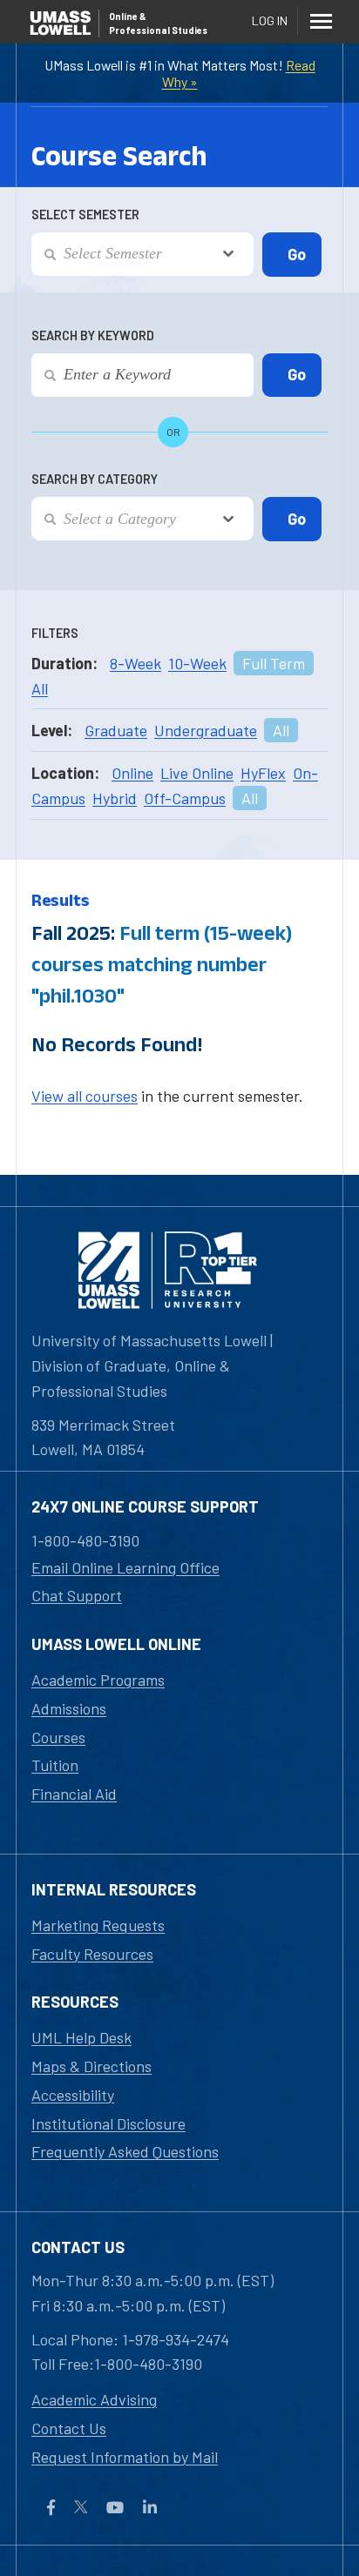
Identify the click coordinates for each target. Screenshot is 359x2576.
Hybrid (115, 798)
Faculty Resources (92, 1954)
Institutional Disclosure (108, 2123)
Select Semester (85, 215)
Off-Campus (185, 798)
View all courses (85, 1096)
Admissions (69, 1708)
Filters (55, 633)
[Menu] (321, 21)
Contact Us (69, 2428)
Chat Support (77, 1595)
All (40, 688)
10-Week (197, 663)
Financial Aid (74, 1794)
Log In (270, 20)
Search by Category (95, 479)
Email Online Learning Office (125, 1567)
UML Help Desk (81, 2037)
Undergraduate (206, 730)
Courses (58, 1737)
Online (132, 773)
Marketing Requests (98, 1925)
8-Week (135, 663)
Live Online (197, 773)
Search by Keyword (93, 335)
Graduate (116, 730)
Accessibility (73, 2095)
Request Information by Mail (125, 2457)
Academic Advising (94, 2399)
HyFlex (263, 773)
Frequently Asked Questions (125, 2151)
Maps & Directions (91, 2066)
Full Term (274, 663)
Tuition (55, 1765)
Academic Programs (98, 1680)
